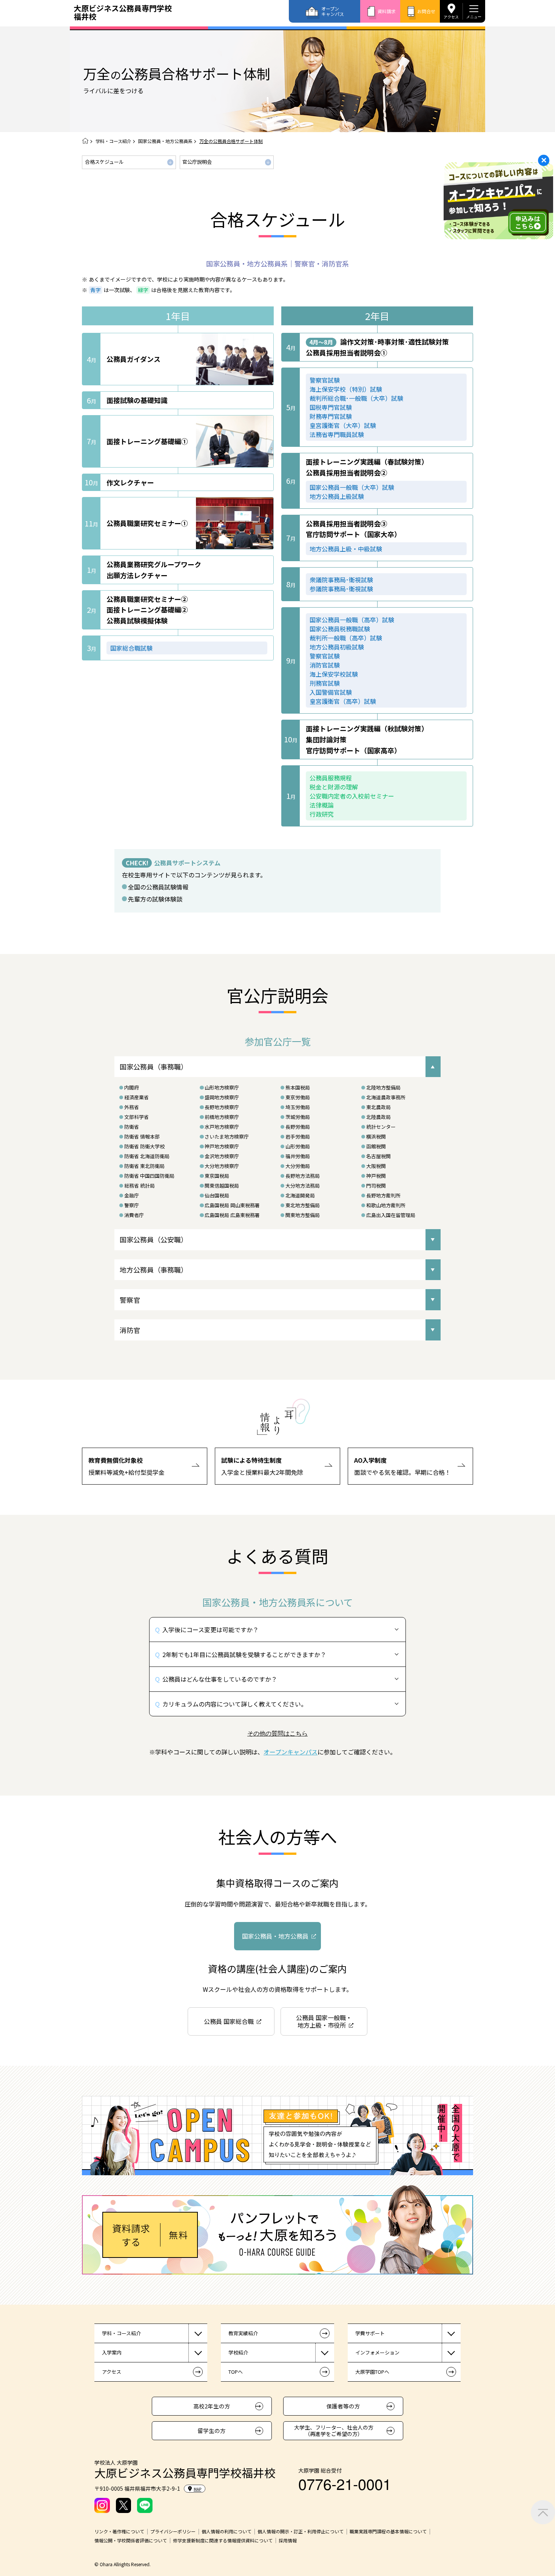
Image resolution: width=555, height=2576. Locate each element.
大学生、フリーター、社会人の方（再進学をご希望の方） (334, 2431)
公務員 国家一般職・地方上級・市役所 (324, 2021)
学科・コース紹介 (113, 141)
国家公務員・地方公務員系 (165, 141)
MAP (197, 2489)
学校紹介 (238, 2352)
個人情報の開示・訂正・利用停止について (301, 2531)
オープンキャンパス (333, 11)
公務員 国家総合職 (229, 2021)
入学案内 (112, 2352)
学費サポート (370, 2333)
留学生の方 (212, 2431)
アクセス (451, 17)
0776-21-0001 (345, 2483)
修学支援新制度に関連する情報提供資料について (223, 2541)
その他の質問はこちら (277, 1733)
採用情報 (288, 2541)
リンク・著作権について (119, 2531)
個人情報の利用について (227, 2531)
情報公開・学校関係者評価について (131, 2541)
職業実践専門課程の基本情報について (388, 2531)
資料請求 (387, 11)
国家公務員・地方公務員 (275, 1936)
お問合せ (426, 11)
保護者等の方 (343, 2406)
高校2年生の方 (212, 2406)
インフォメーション (377, 2352)
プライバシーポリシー (173, 2531)
